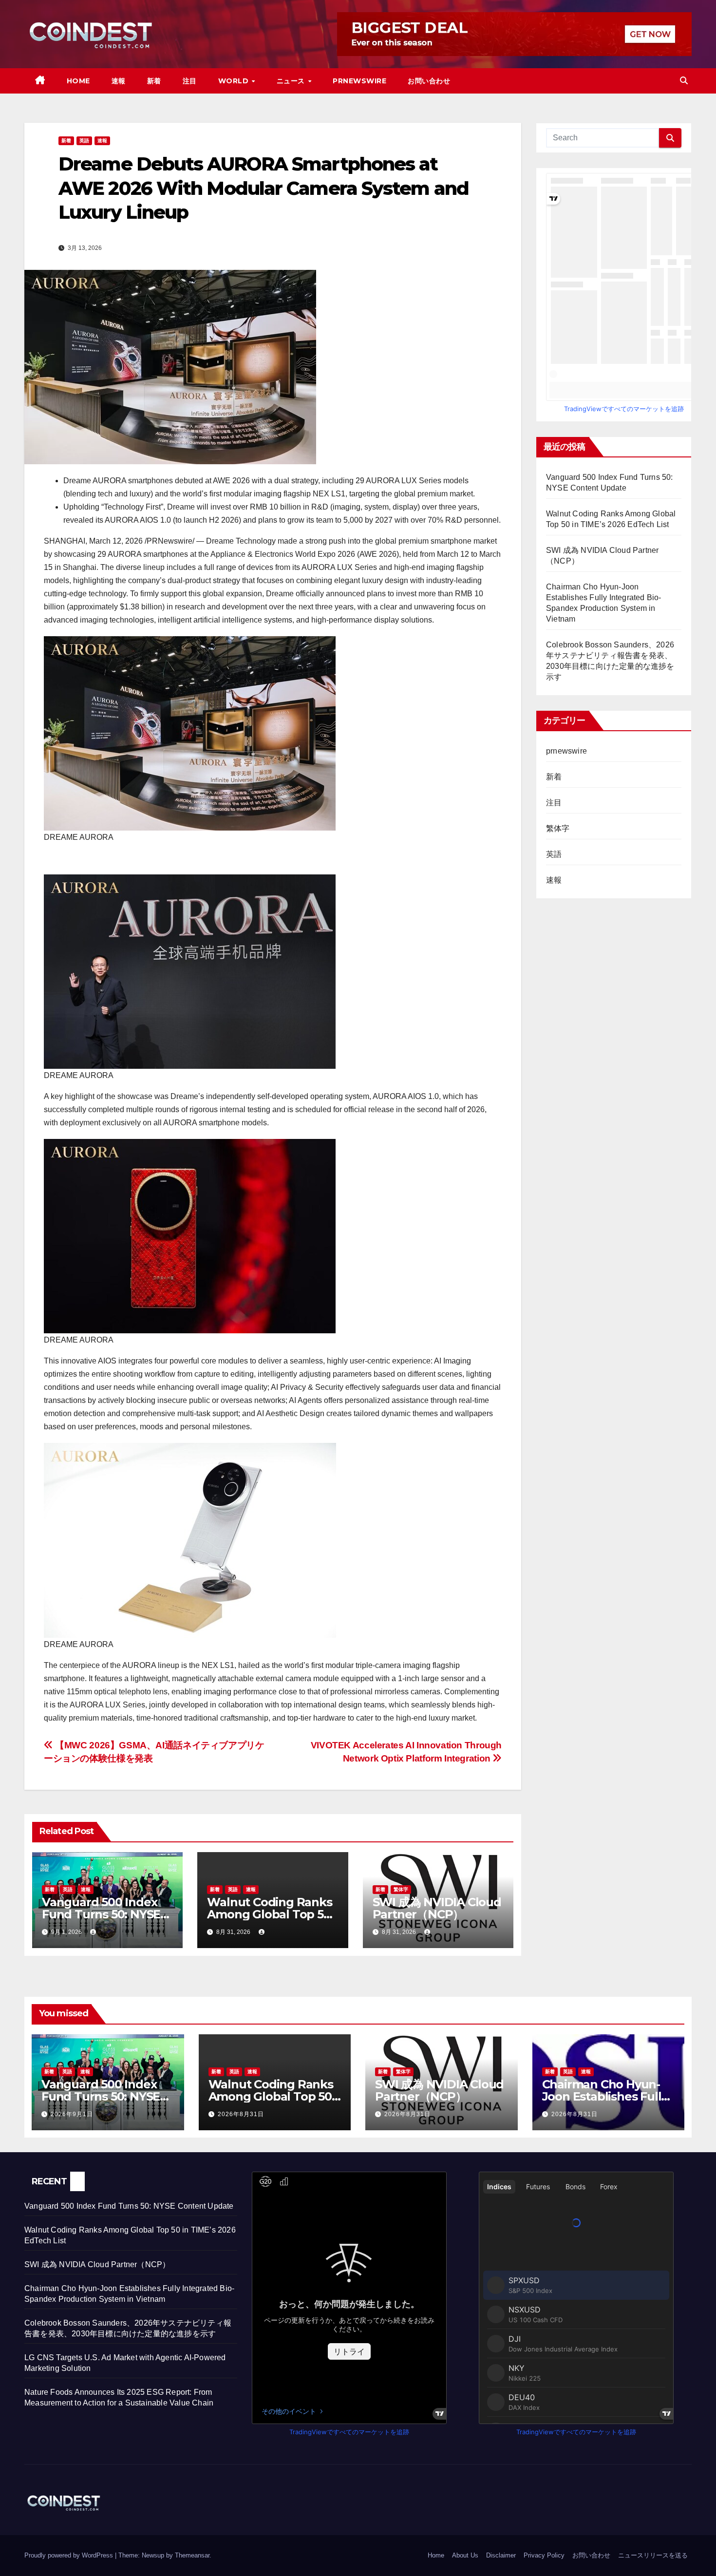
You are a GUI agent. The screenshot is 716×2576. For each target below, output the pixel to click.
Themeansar (192, 2555)
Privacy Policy (544, 2555)
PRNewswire (359, 81)
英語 (84, 141)
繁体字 (401, 1889)
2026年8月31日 (241, 2114)
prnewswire (566, 751)
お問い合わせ (429, 81)
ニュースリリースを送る (653, 2555)
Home (78, 81)
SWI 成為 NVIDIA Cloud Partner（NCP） (437, 1908)
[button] (684, 81)
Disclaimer (501, 2555)
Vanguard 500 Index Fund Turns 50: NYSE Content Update (101, 1914)
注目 (190, 81)
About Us (465, 2555)
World (235, 81)
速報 (119, 81)
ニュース (292, 81)
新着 (154, 81)
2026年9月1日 (72, 2114)
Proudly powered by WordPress (70, 2555)
